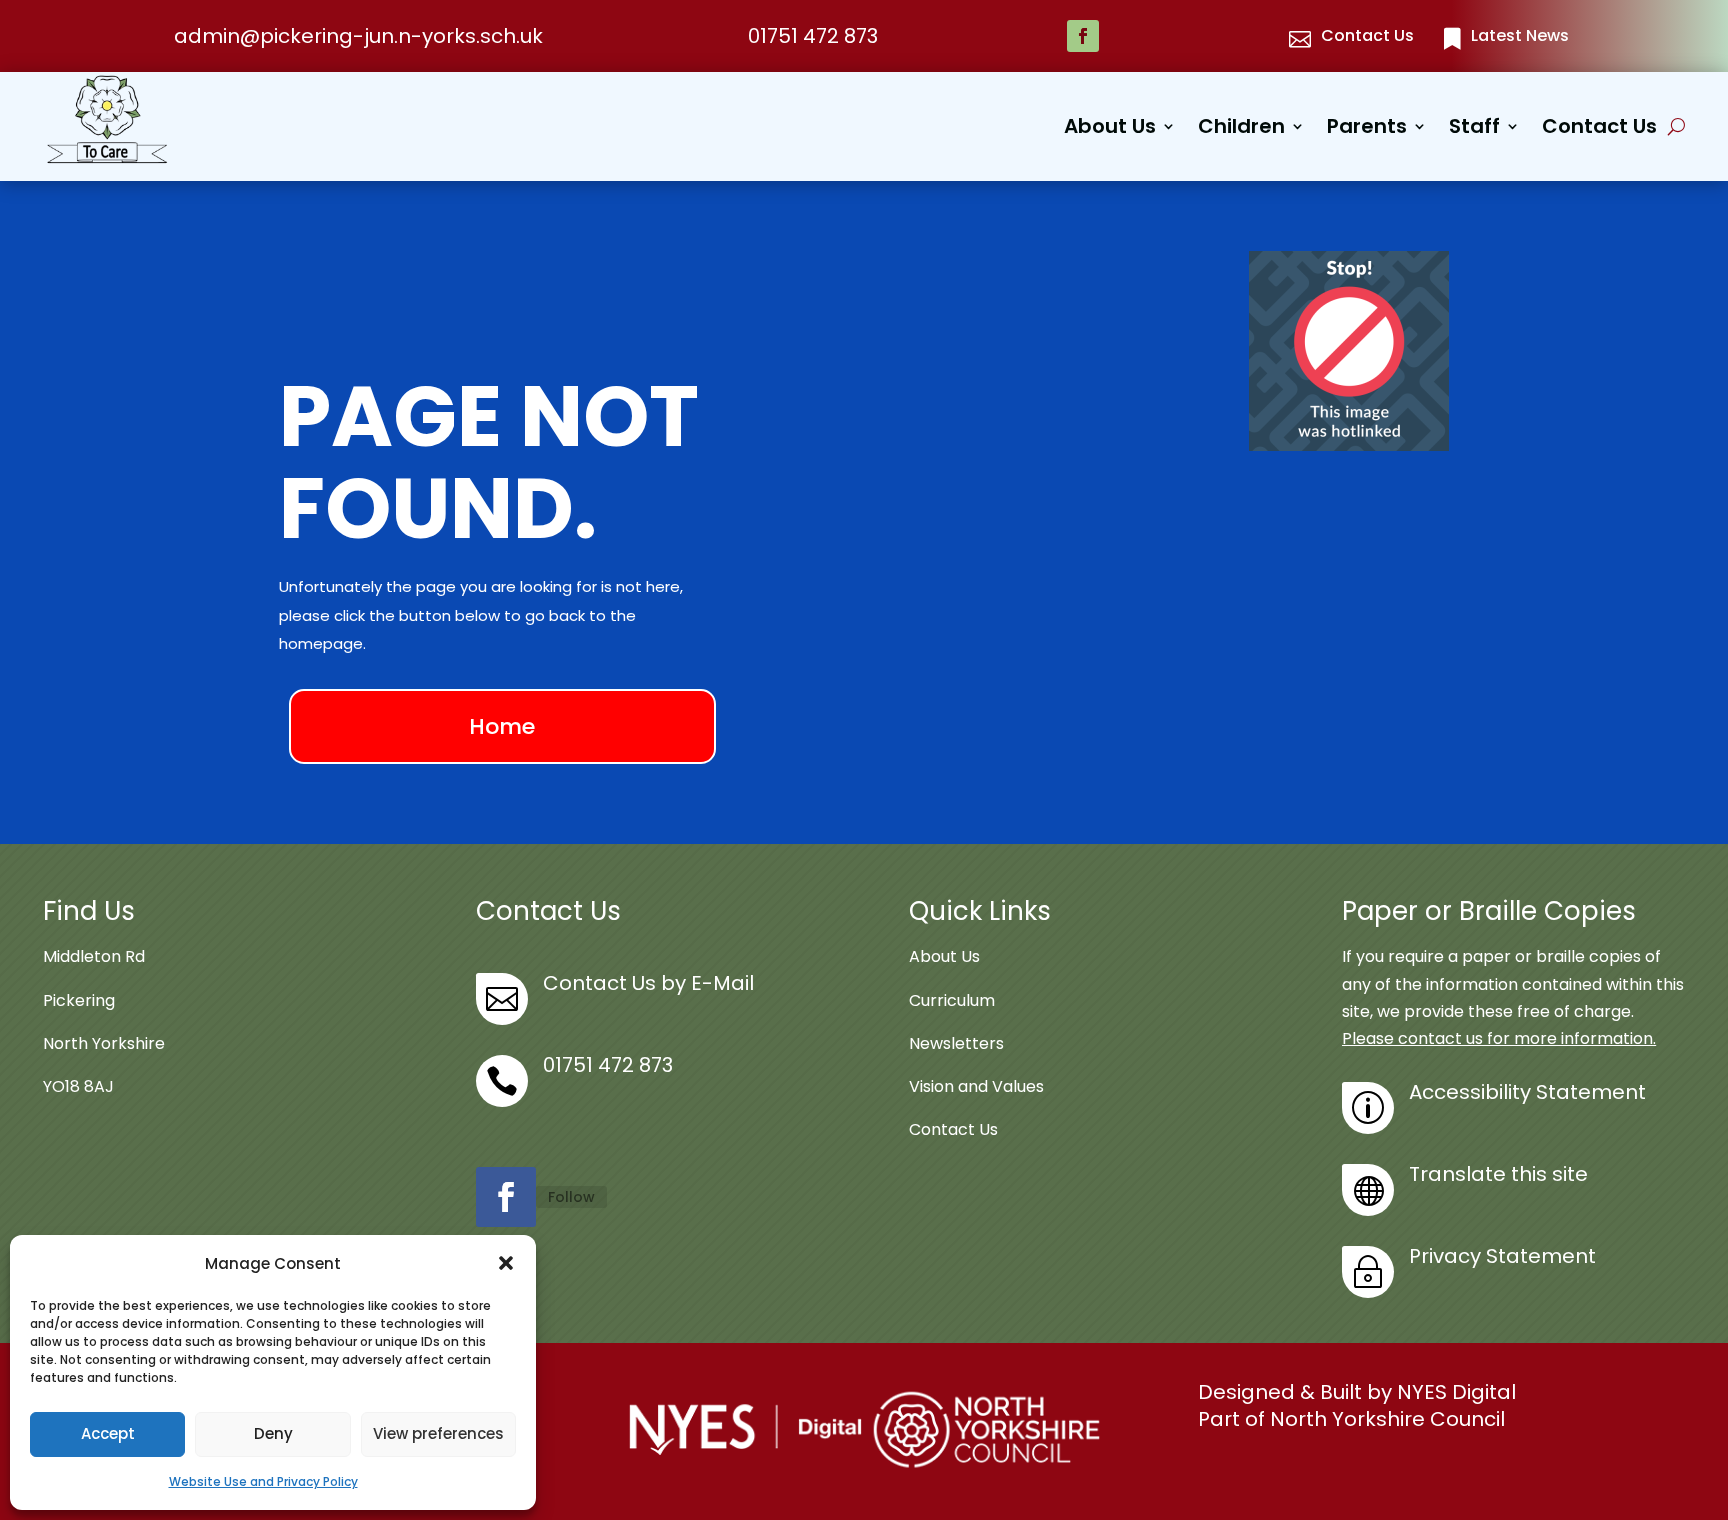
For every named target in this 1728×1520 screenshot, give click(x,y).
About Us (1110, 129)
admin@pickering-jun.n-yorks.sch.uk (358, 36)
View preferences (438, 1433)
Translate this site (1498, 1174)
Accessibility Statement (1527, 1092)
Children (1241, 129)
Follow (571, 1197)
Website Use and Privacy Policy (263, 1481)
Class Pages (1290, 263)
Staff (1474, 129)
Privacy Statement (1502, 1256)
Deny (273, 1433)
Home (502, 726)
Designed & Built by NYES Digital (1357, 1392)
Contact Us (1599, 129)
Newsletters (956, 1043)
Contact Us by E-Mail (648, 983)
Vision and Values (976, 1086)
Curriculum (952, 1000)
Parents (1367, 129)
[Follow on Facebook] (1083, 36)
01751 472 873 (813, 36)
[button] (506, 1263)
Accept (108, 1433)
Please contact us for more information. (1499, 1038)
